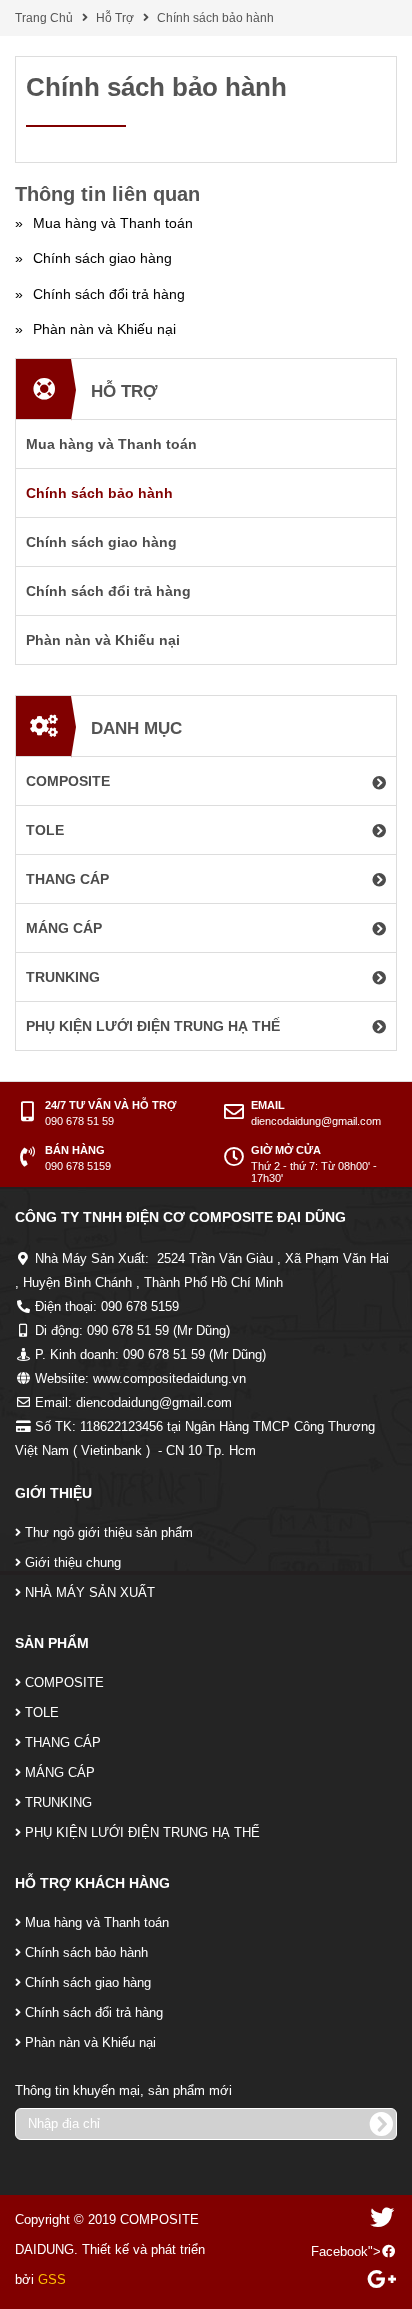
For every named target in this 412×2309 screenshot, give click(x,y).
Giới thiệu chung (73, 1562)
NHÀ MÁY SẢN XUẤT (90, 1592)
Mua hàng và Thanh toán (97, 1922)
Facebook (339, 2251)
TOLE (42, 1712)
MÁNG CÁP (60, 1772)
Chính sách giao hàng (88, 1982)
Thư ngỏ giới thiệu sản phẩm (109, 1532)
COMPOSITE (64, 1682)
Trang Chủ (44, 18)
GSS (52, 2279)
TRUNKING (58, 1802)
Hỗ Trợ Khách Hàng (92, 1883)
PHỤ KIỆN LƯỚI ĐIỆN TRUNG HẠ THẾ (142, 1832)
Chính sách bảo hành (215, 18)
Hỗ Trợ (115, 18)
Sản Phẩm (52, 1643)
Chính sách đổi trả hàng (94, 2012)
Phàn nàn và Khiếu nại (90, 2042)
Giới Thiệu (53, 1493)
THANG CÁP (63, 1742)
